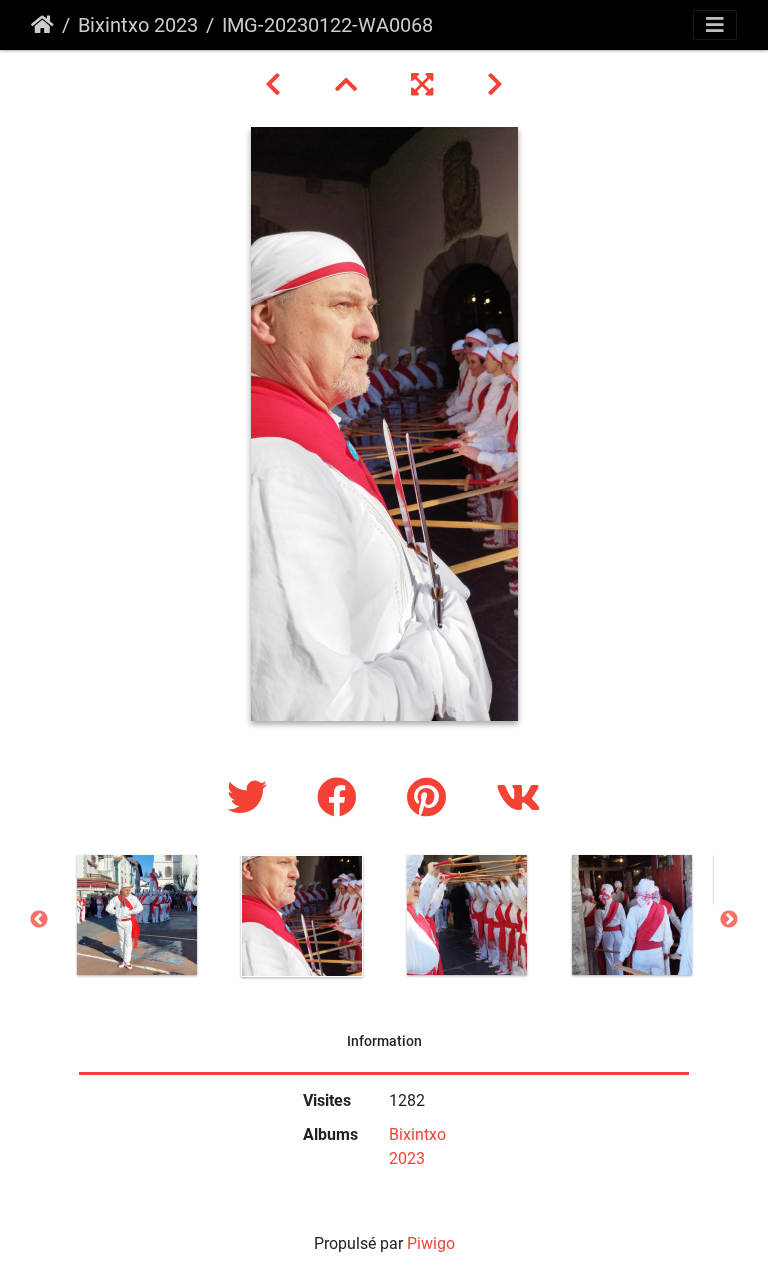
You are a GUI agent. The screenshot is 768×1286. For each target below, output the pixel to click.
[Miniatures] (349, 85)
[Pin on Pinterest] (431, 798)
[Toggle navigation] (715, 25)
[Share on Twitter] (252, 798)
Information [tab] (384, 1041)
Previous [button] (39, 920)
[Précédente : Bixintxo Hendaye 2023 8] (276, 85)
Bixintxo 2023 (138, 25)
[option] (136, 915)
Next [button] (729, 920)
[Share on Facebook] (342, 798)
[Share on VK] (518, 798)
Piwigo (431, 1243)
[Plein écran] (425, 85)
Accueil (42, 25)
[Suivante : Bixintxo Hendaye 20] (495, 85)
